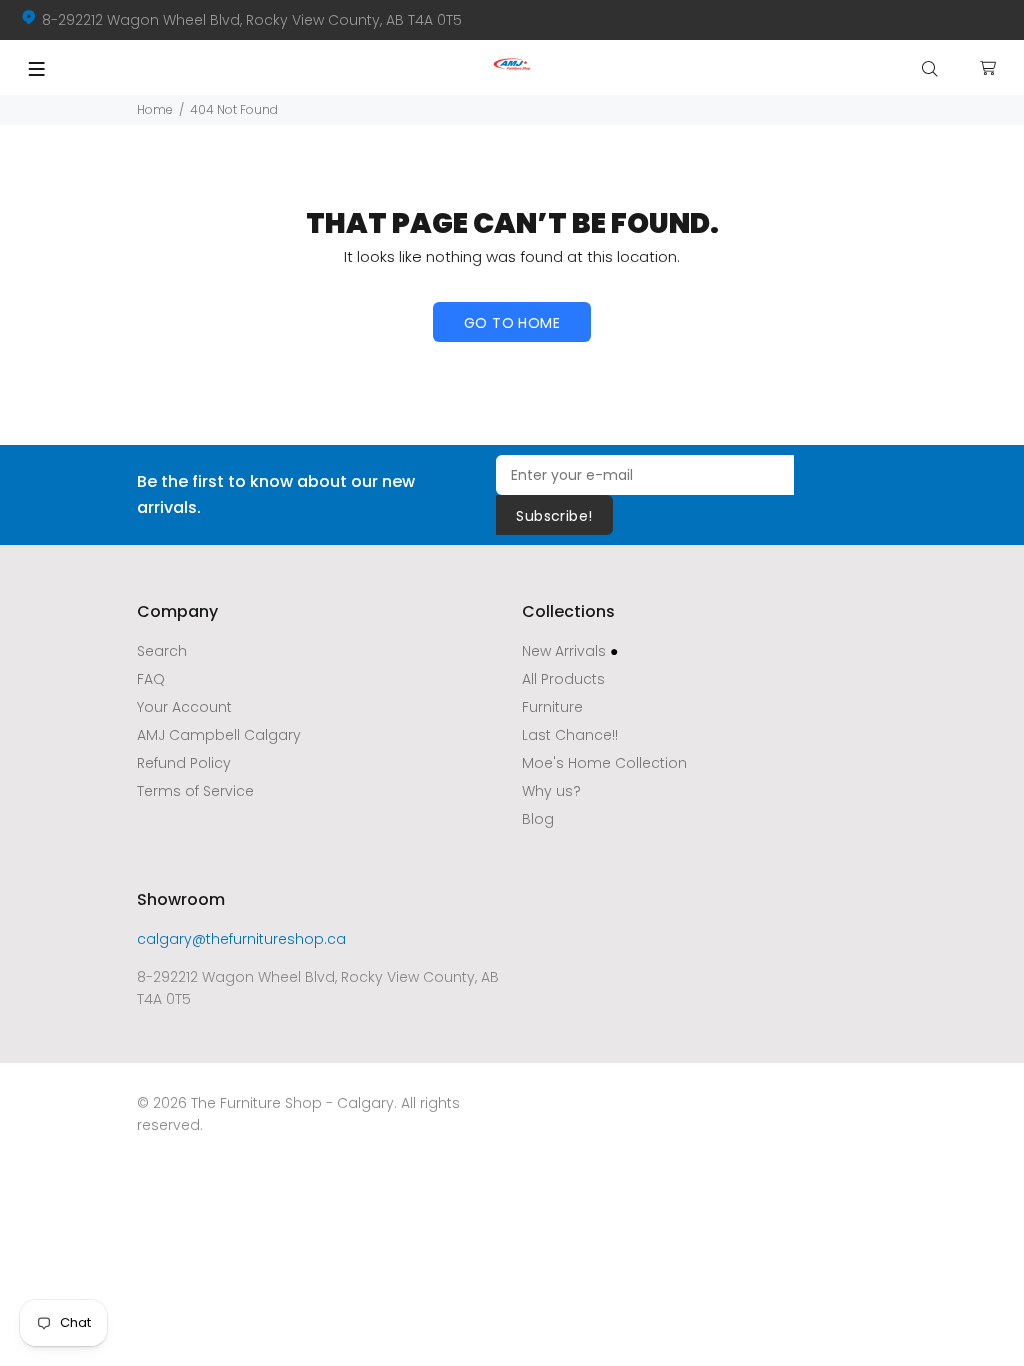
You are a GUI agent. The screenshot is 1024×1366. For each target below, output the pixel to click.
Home (155, 109)
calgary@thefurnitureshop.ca (241, 939)
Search (162, 651)
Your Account (184, 707)
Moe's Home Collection (604, 763)
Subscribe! (554, 516)
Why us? (551, 791)
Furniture (552, 707)
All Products (563, 679)
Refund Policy (184, 763)
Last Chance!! (570, 735)
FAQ (151, 679)
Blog (538, 819)
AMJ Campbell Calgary (219, 735)
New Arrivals (570, 651)
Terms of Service (195, 791)
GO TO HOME (512, 323)
